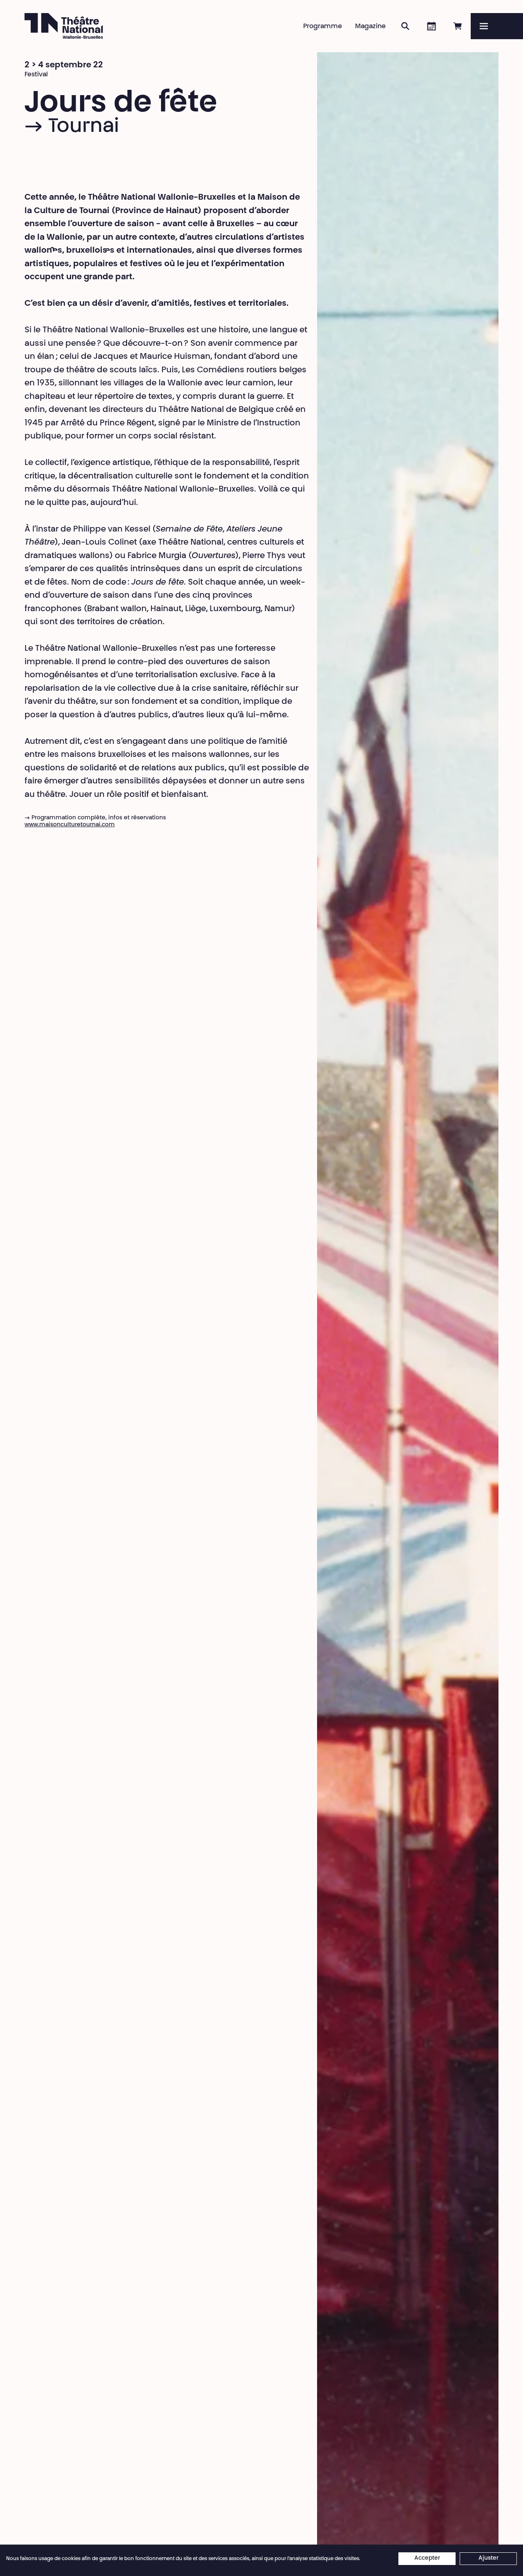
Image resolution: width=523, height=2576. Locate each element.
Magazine (370, 27)
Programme (323, 27)
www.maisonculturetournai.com (70, 825)
